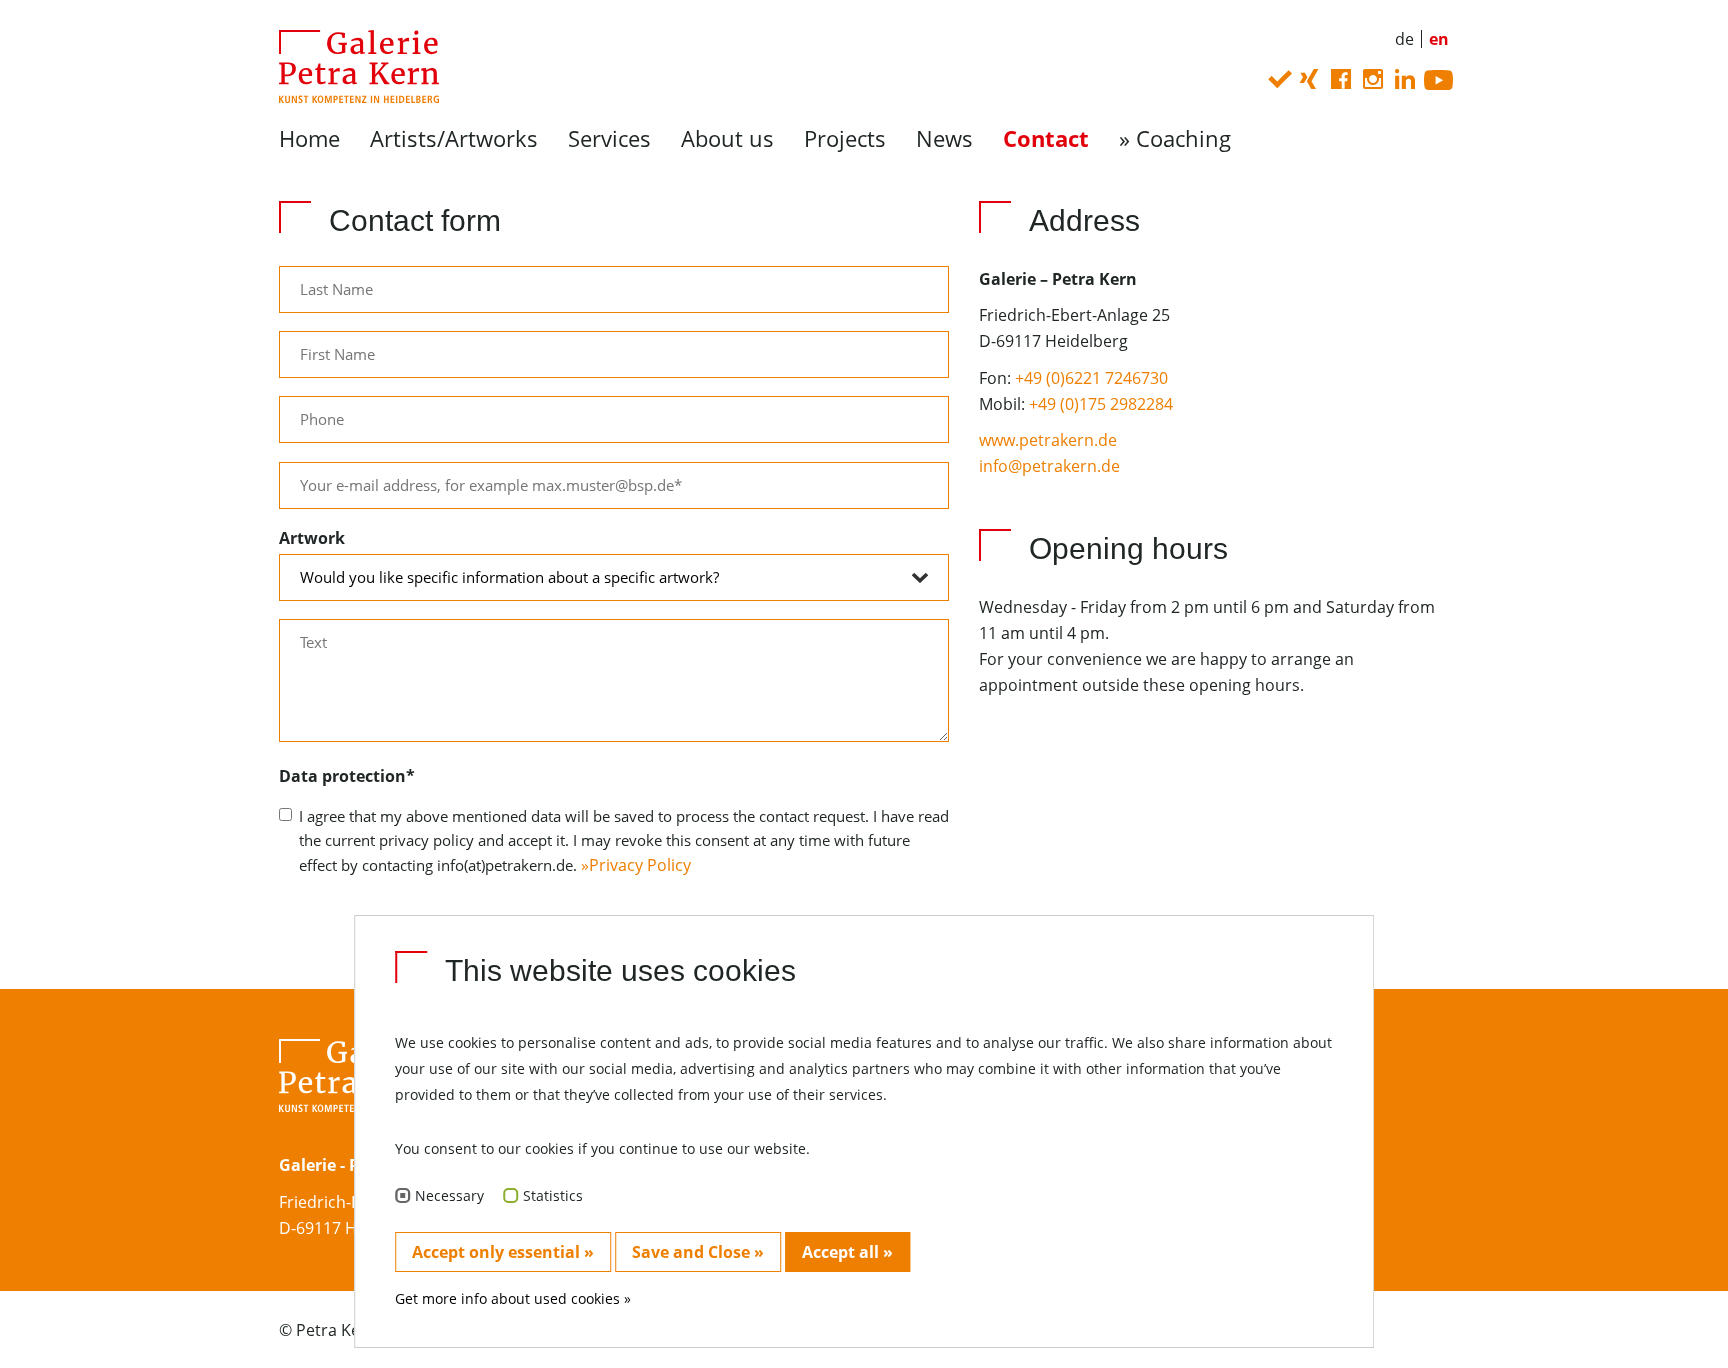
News (944, 138)
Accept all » (847, 1252)
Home (309, 138)
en (1439, 39)
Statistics (553, 1195)
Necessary (449, 1195)
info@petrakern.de (1049, 466)
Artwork (312, 538)
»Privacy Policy (636, 865)
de (1404, 39)
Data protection (347, 776)
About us (727, 138)
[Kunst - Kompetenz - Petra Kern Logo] (351, 65)
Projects (845, 138)
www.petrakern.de (1048, 440)
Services (609, 138)
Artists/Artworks (454, 138)
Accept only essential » (503, 1252)
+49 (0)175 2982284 (1101, 404)
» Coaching (1175, 138)
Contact (1046, 138)
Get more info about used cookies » (513, 1298)
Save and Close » (698, 1252)
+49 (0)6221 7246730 (1091, 378)
